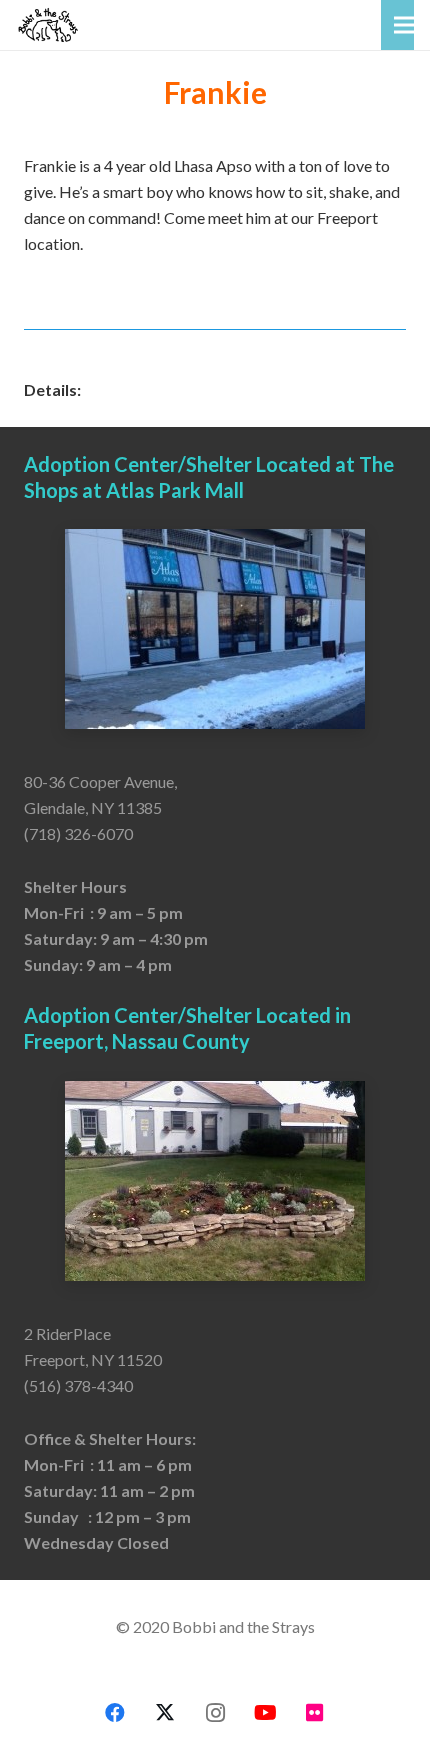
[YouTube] (265, 1713)
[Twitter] (165, 1713)
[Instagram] (215, 1713)
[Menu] (404, 25)
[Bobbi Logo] (48, 25)
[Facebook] (115, 1713)
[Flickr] (315, 1713)
